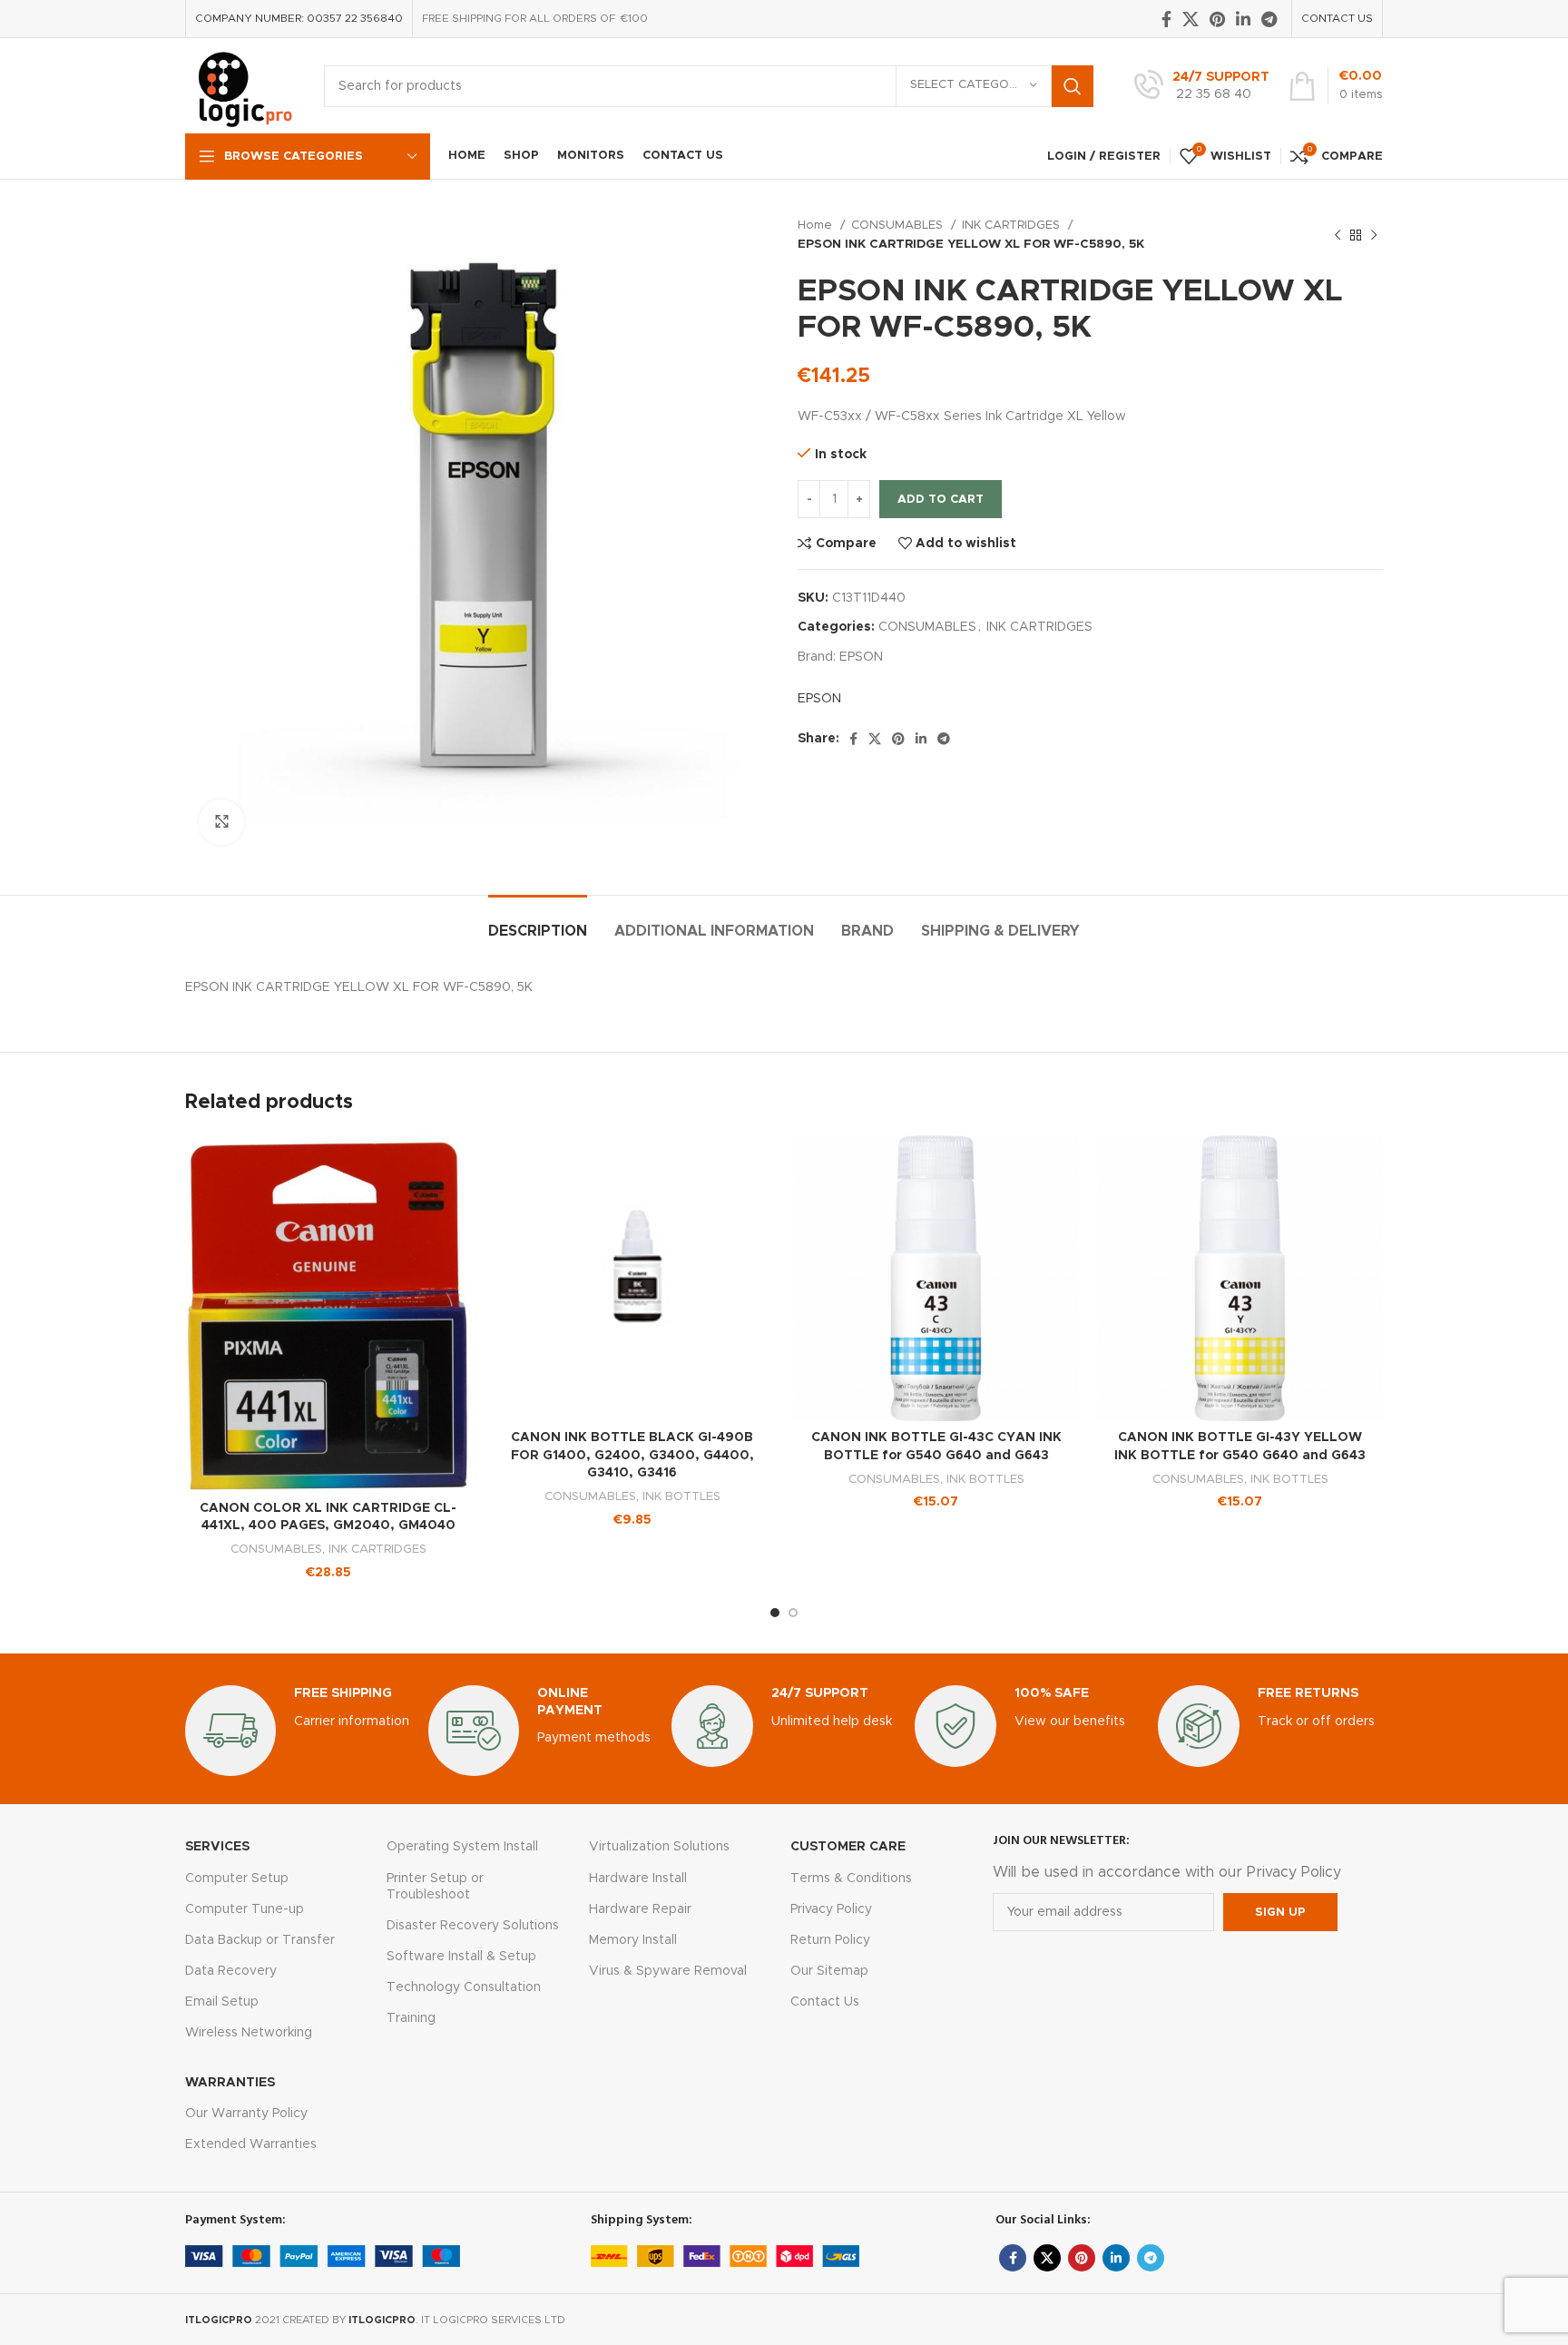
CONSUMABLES (899, 225)
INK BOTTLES (681, 1496)
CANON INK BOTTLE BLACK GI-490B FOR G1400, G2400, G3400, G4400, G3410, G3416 (632, 1455)
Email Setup (222, 2002)
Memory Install (633, 1940)
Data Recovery (231, 1971)
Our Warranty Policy (246, 2114)
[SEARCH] (1073, 86)
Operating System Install (462, 1847)
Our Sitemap (829, 1971)
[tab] (538, 922)
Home (817, 225)
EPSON (861, 657)
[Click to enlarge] (221, 822)
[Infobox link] (1202, 86)
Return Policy (830, 1940)
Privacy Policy (831, 1909)
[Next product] (1374, 235)
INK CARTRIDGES (1013, 225)
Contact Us (825, 2002)
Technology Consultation (464, 1987)
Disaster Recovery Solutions (473, 1926)
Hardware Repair (640, 1909)
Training (411, 2018)
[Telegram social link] (1269, 19)
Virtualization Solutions (659, 1847)
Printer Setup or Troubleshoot (435, 1887)
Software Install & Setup (461, 1957)
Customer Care (848, 1847)
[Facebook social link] (1166, 19)
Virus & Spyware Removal (668, 1971)
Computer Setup (237, 1879)
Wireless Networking (249, 2033)
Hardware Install (638, 1879)
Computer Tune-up (245, 1909)
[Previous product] (1338, 235)
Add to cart (941, 500)
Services (217, 1847)
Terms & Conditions (851, 1879)
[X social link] (1191, 19)
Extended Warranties (251, 2144)
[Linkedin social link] (1243, 19)
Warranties (230, 2083)
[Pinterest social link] (1217, 19)
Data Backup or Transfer (260, 1940)
